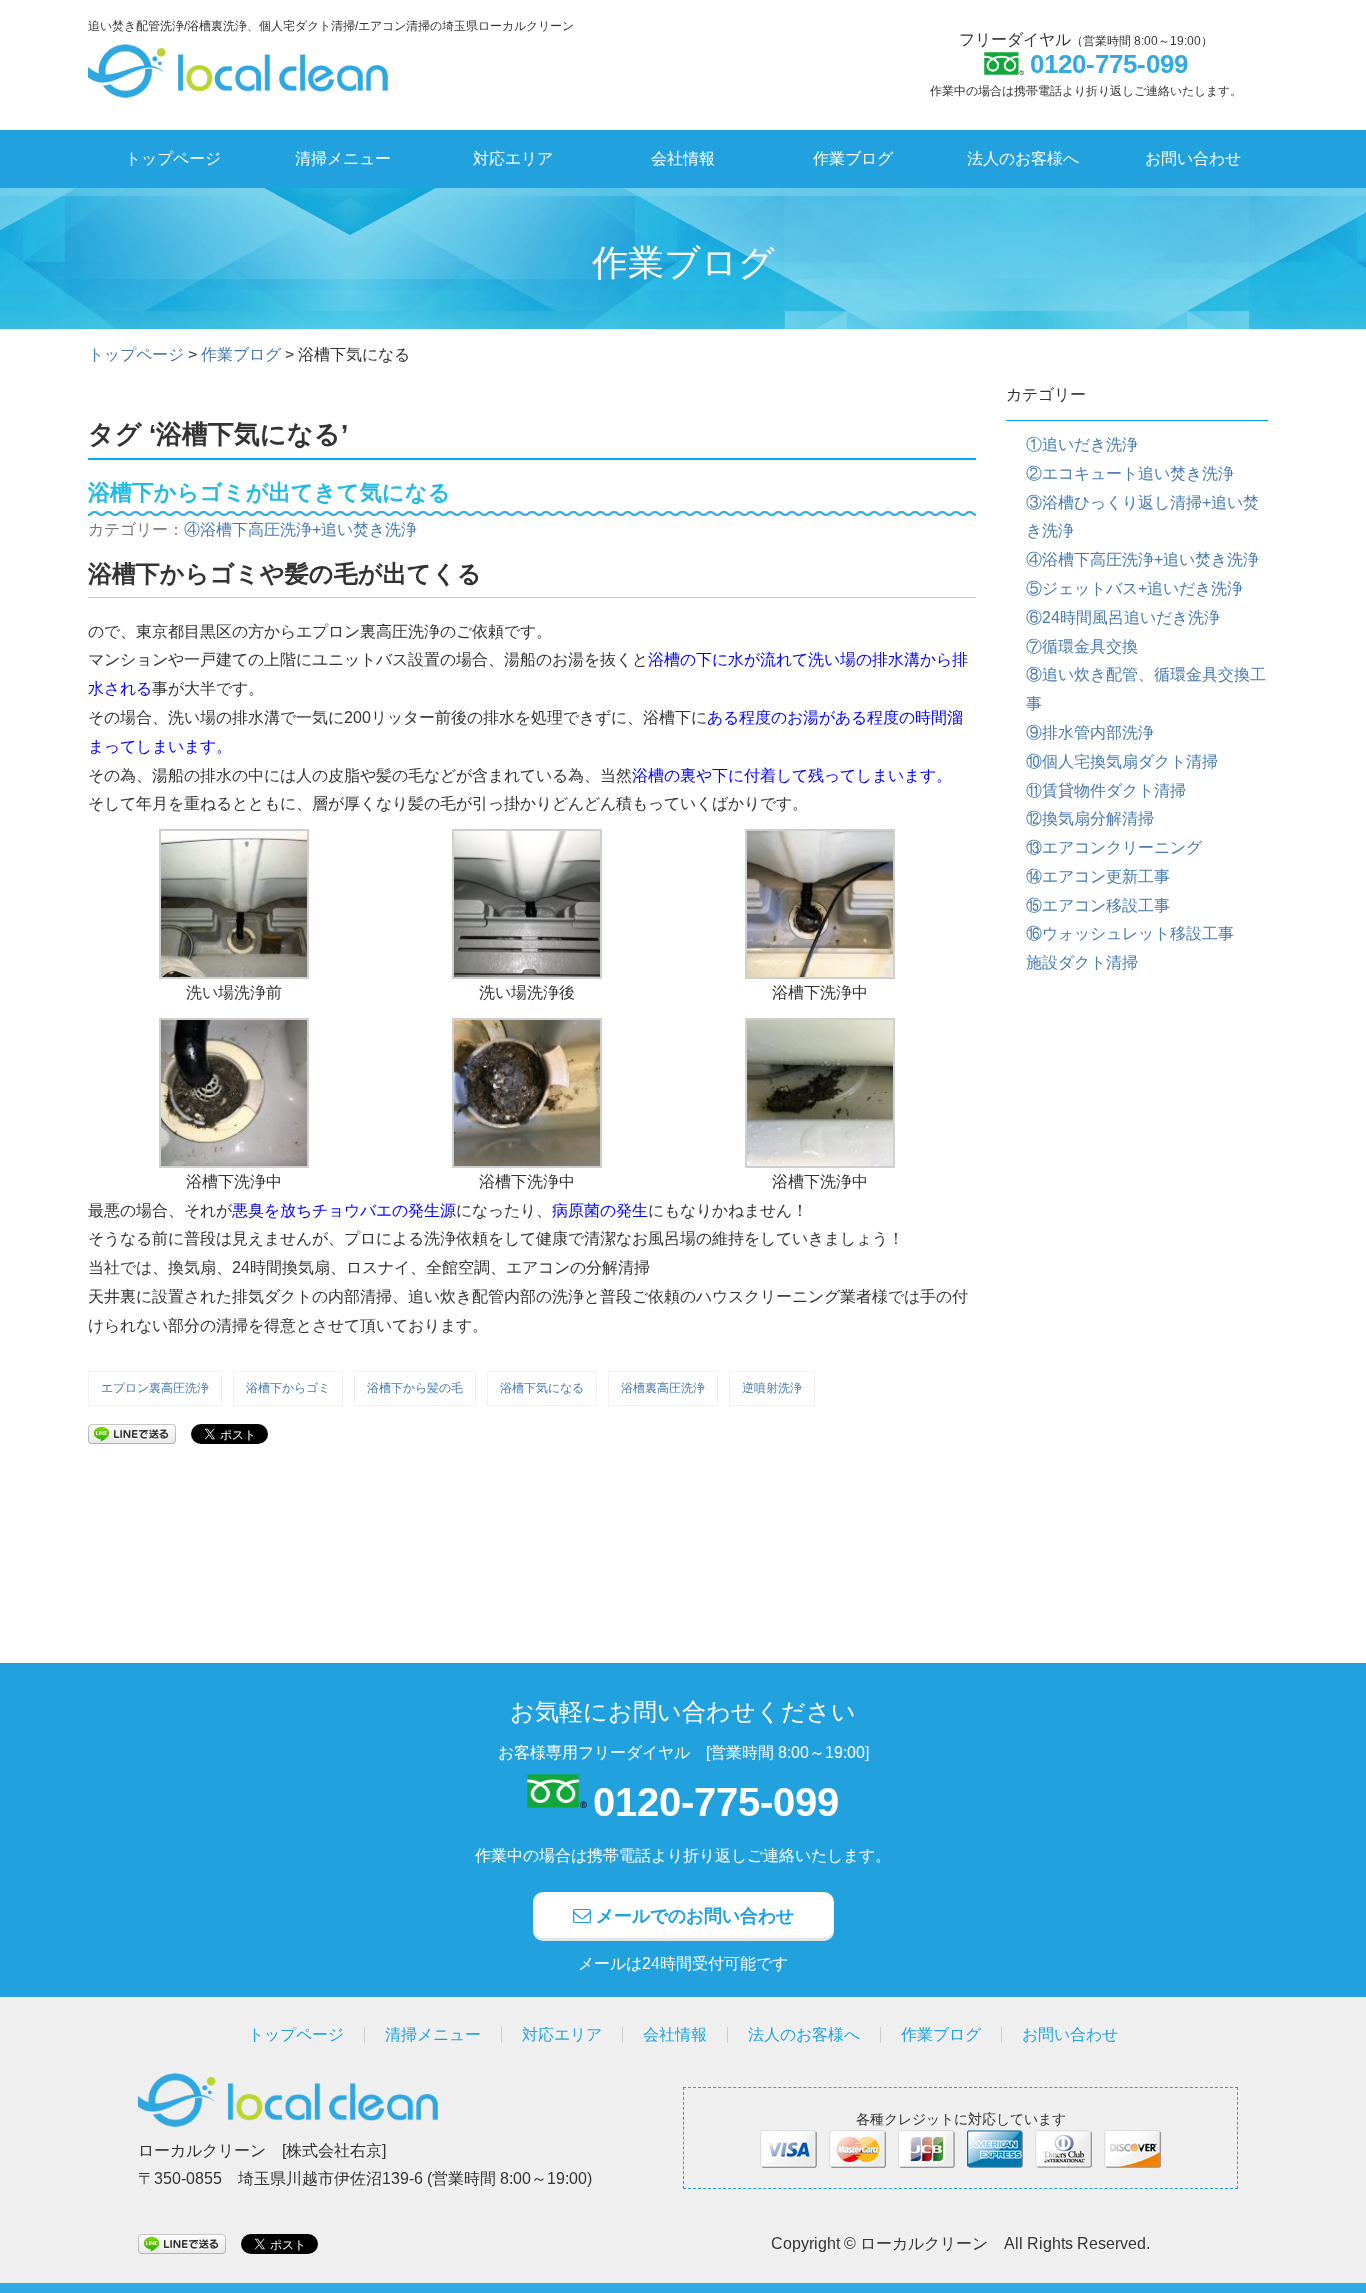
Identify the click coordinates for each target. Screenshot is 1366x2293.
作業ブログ (853, 158)
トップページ (173, 158)
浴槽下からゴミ (288, 1388)
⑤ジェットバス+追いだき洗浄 (1134, 588)
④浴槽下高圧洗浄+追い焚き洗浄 (300, 529)
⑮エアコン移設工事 (1098, 905)
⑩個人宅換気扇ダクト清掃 (1122, 761)
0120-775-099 (716, 1802)
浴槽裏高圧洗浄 (663, 1388)
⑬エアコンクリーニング (1114, 847)
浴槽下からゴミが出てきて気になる (269, 492)
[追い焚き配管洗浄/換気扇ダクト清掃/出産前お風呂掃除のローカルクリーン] (238, 59)
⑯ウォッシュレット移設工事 (1130, 933)
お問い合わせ (1193, 158)
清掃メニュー (343, 158)
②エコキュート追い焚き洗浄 (1130, 473)
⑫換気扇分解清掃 (1090, 818)
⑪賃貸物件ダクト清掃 (1106, 790)
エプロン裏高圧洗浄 (155, 1388)
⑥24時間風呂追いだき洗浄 (1123, 617)
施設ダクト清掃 (1082, 962)
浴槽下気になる (542, 1388)
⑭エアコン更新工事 (1098, 876)
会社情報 (683, 158)
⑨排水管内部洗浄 (1090, 732)
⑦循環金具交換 (1082, 646)
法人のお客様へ (1023, 158)
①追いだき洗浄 (1082, 444)
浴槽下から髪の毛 (415, 1388)
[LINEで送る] (132, 1432)
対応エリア (513, 158)
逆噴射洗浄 (772, 1388)
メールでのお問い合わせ (692, 1916)
